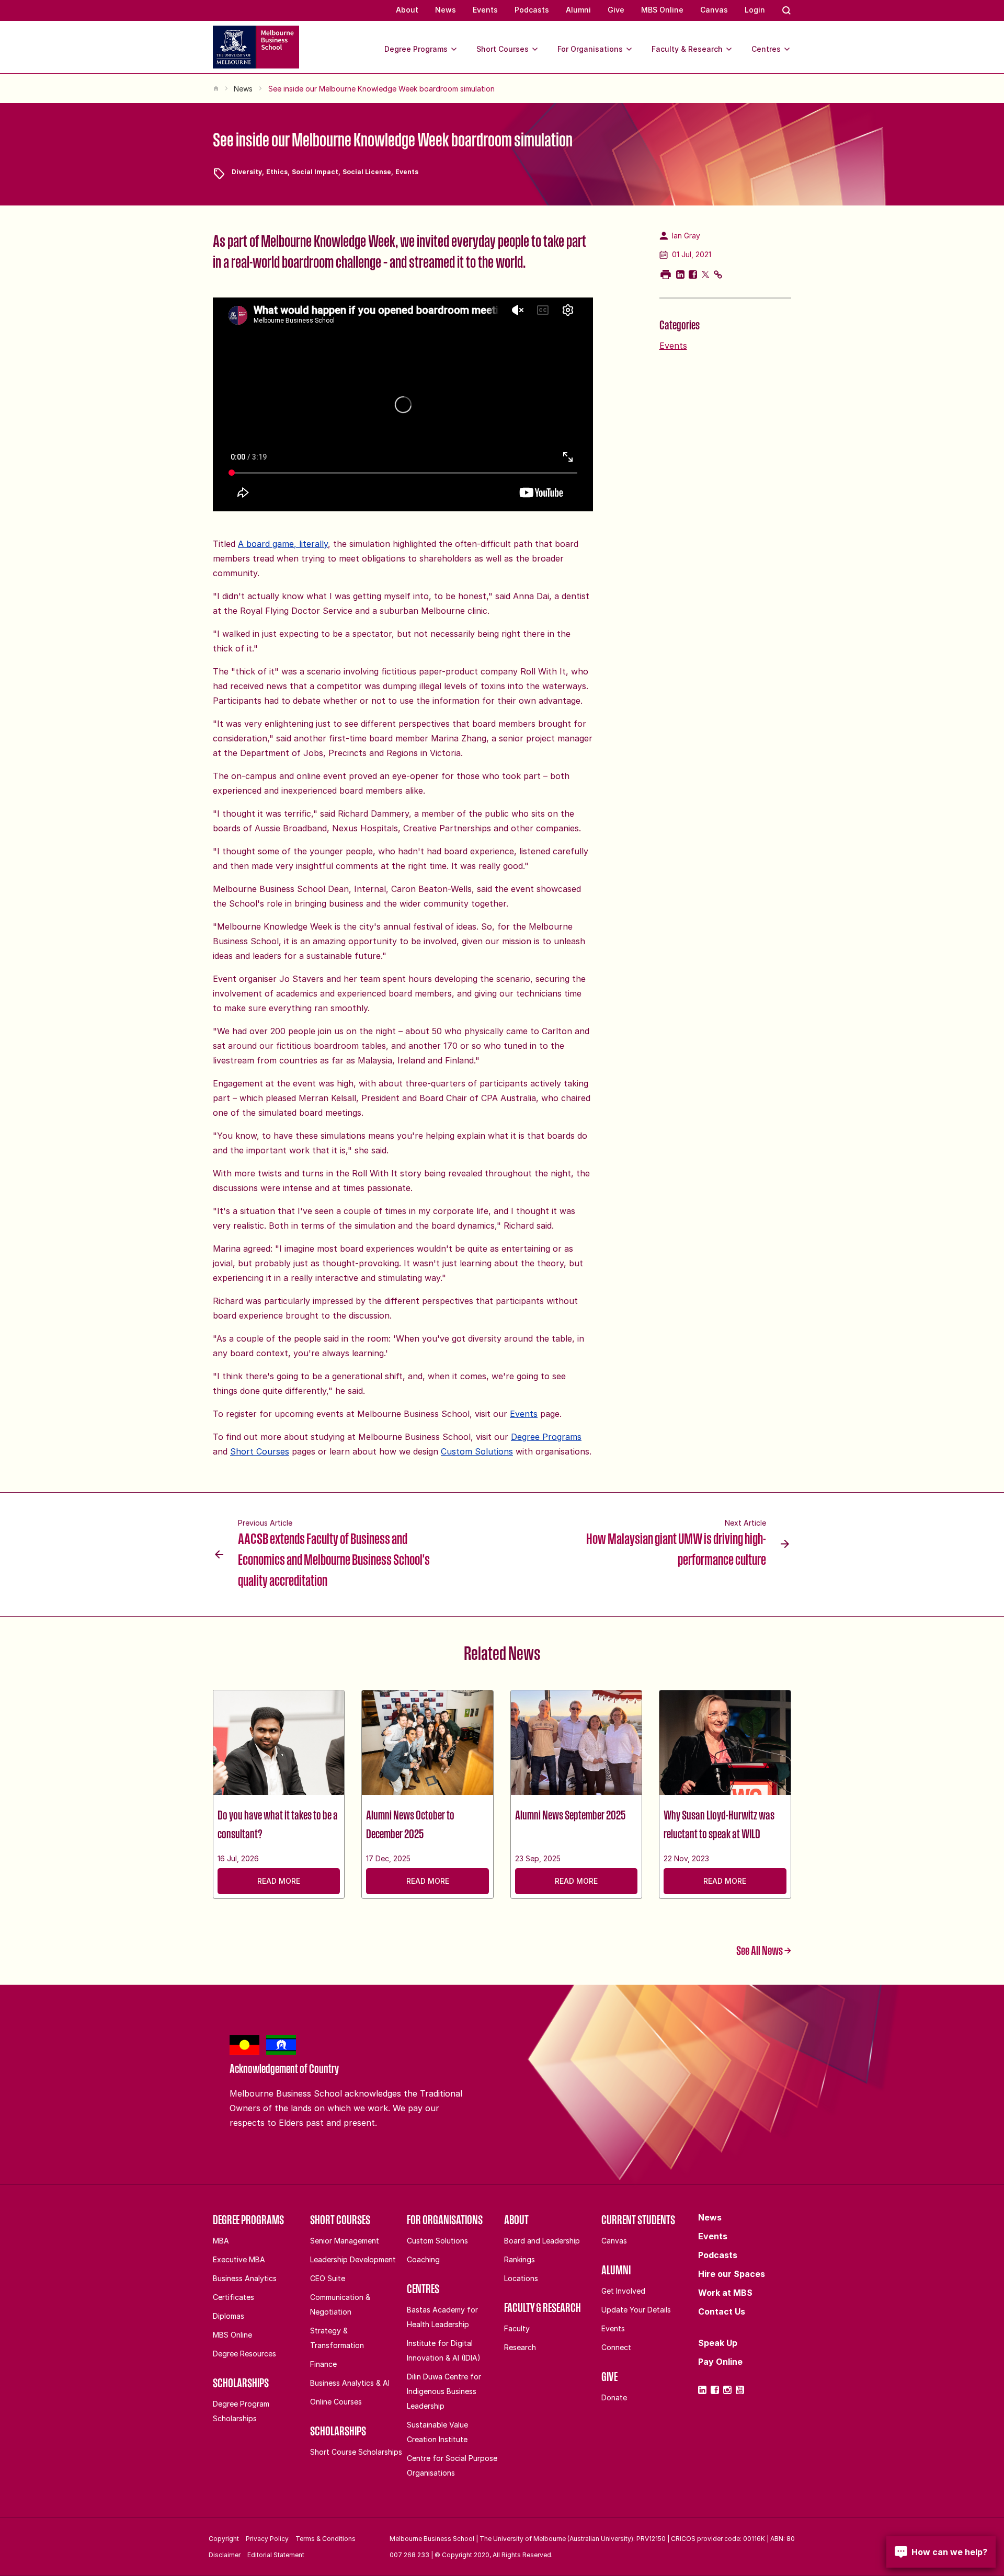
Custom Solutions (477, 1451)
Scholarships (241, 2383)
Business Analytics (245, 2278)
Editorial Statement (276, 2555)
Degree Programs (416, 49)
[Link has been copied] (718, 274)
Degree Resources (244, 2354)
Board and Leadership (542, 2241)
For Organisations (590, 49)
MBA (221, 2241)
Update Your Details (636, 2310)
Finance (323, 2364)
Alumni (578, 10)
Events (485, 10)
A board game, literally (283, 544)
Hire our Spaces (732, 2274)
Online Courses (336, 2402)
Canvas (714, 10)
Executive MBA (239, 2259)
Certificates (233, 2297)
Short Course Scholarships (356, 2452)
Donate (614, 2397)
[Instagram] (727, 2390)
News (446, 10)
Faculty (517, 2328)
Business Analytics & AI (350, 2383)
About (407, 10)
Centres (766, 49)
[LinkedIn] (702, 2390)
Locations (521, 2278)
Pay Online (720, 2362)
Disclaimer (225, 2555)
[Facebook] (715, 2390)
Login (755, 10)
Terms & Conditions (326, 2539)
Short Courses (503, 49)
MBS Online (662, 10)
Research (520, 2347)
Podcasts (532, 10)
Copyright (224, 2539)
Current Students (638, 2219)
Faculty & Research (687, 49)
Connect (616, 2347)
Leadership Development (353, 2259)
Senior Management (345, 2241)
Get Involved (623, 2291)
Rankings (520, 2259)
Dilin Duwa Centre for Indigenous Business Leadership (444, 2391)
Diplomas (229, 2316)
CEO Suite (328, 2278)
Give (616, 10)
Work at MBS (725, 2293)
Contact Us (722, 2311)
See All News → (764, 1950)
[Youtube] (740, 2390)
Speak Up (718, 2343)
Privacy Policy (267, 2539)
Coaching (423, 2259)
